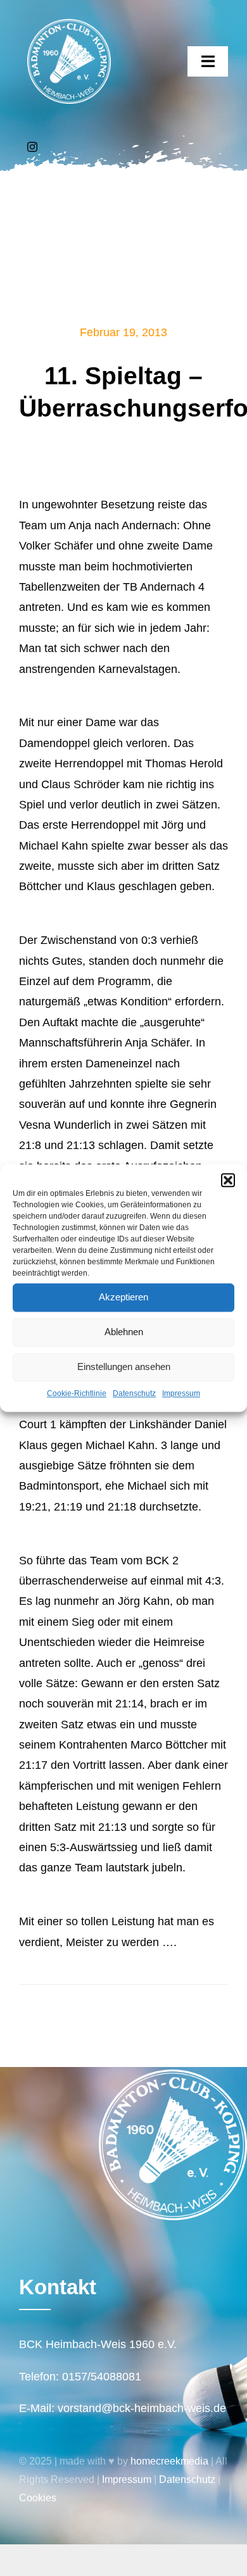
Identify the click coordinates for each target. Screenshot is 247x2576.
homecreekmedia (169, 2461)
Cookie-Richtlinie (77, 1393)
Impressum (181, 1393)
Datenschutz (134, 1393)
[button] (228, 1180)
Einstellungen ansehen (124, 1367)
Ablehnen (124, 1332)
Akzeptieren (123, 1297)
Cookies (38, 2498)
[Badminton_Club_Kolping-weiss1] (69, 25)
